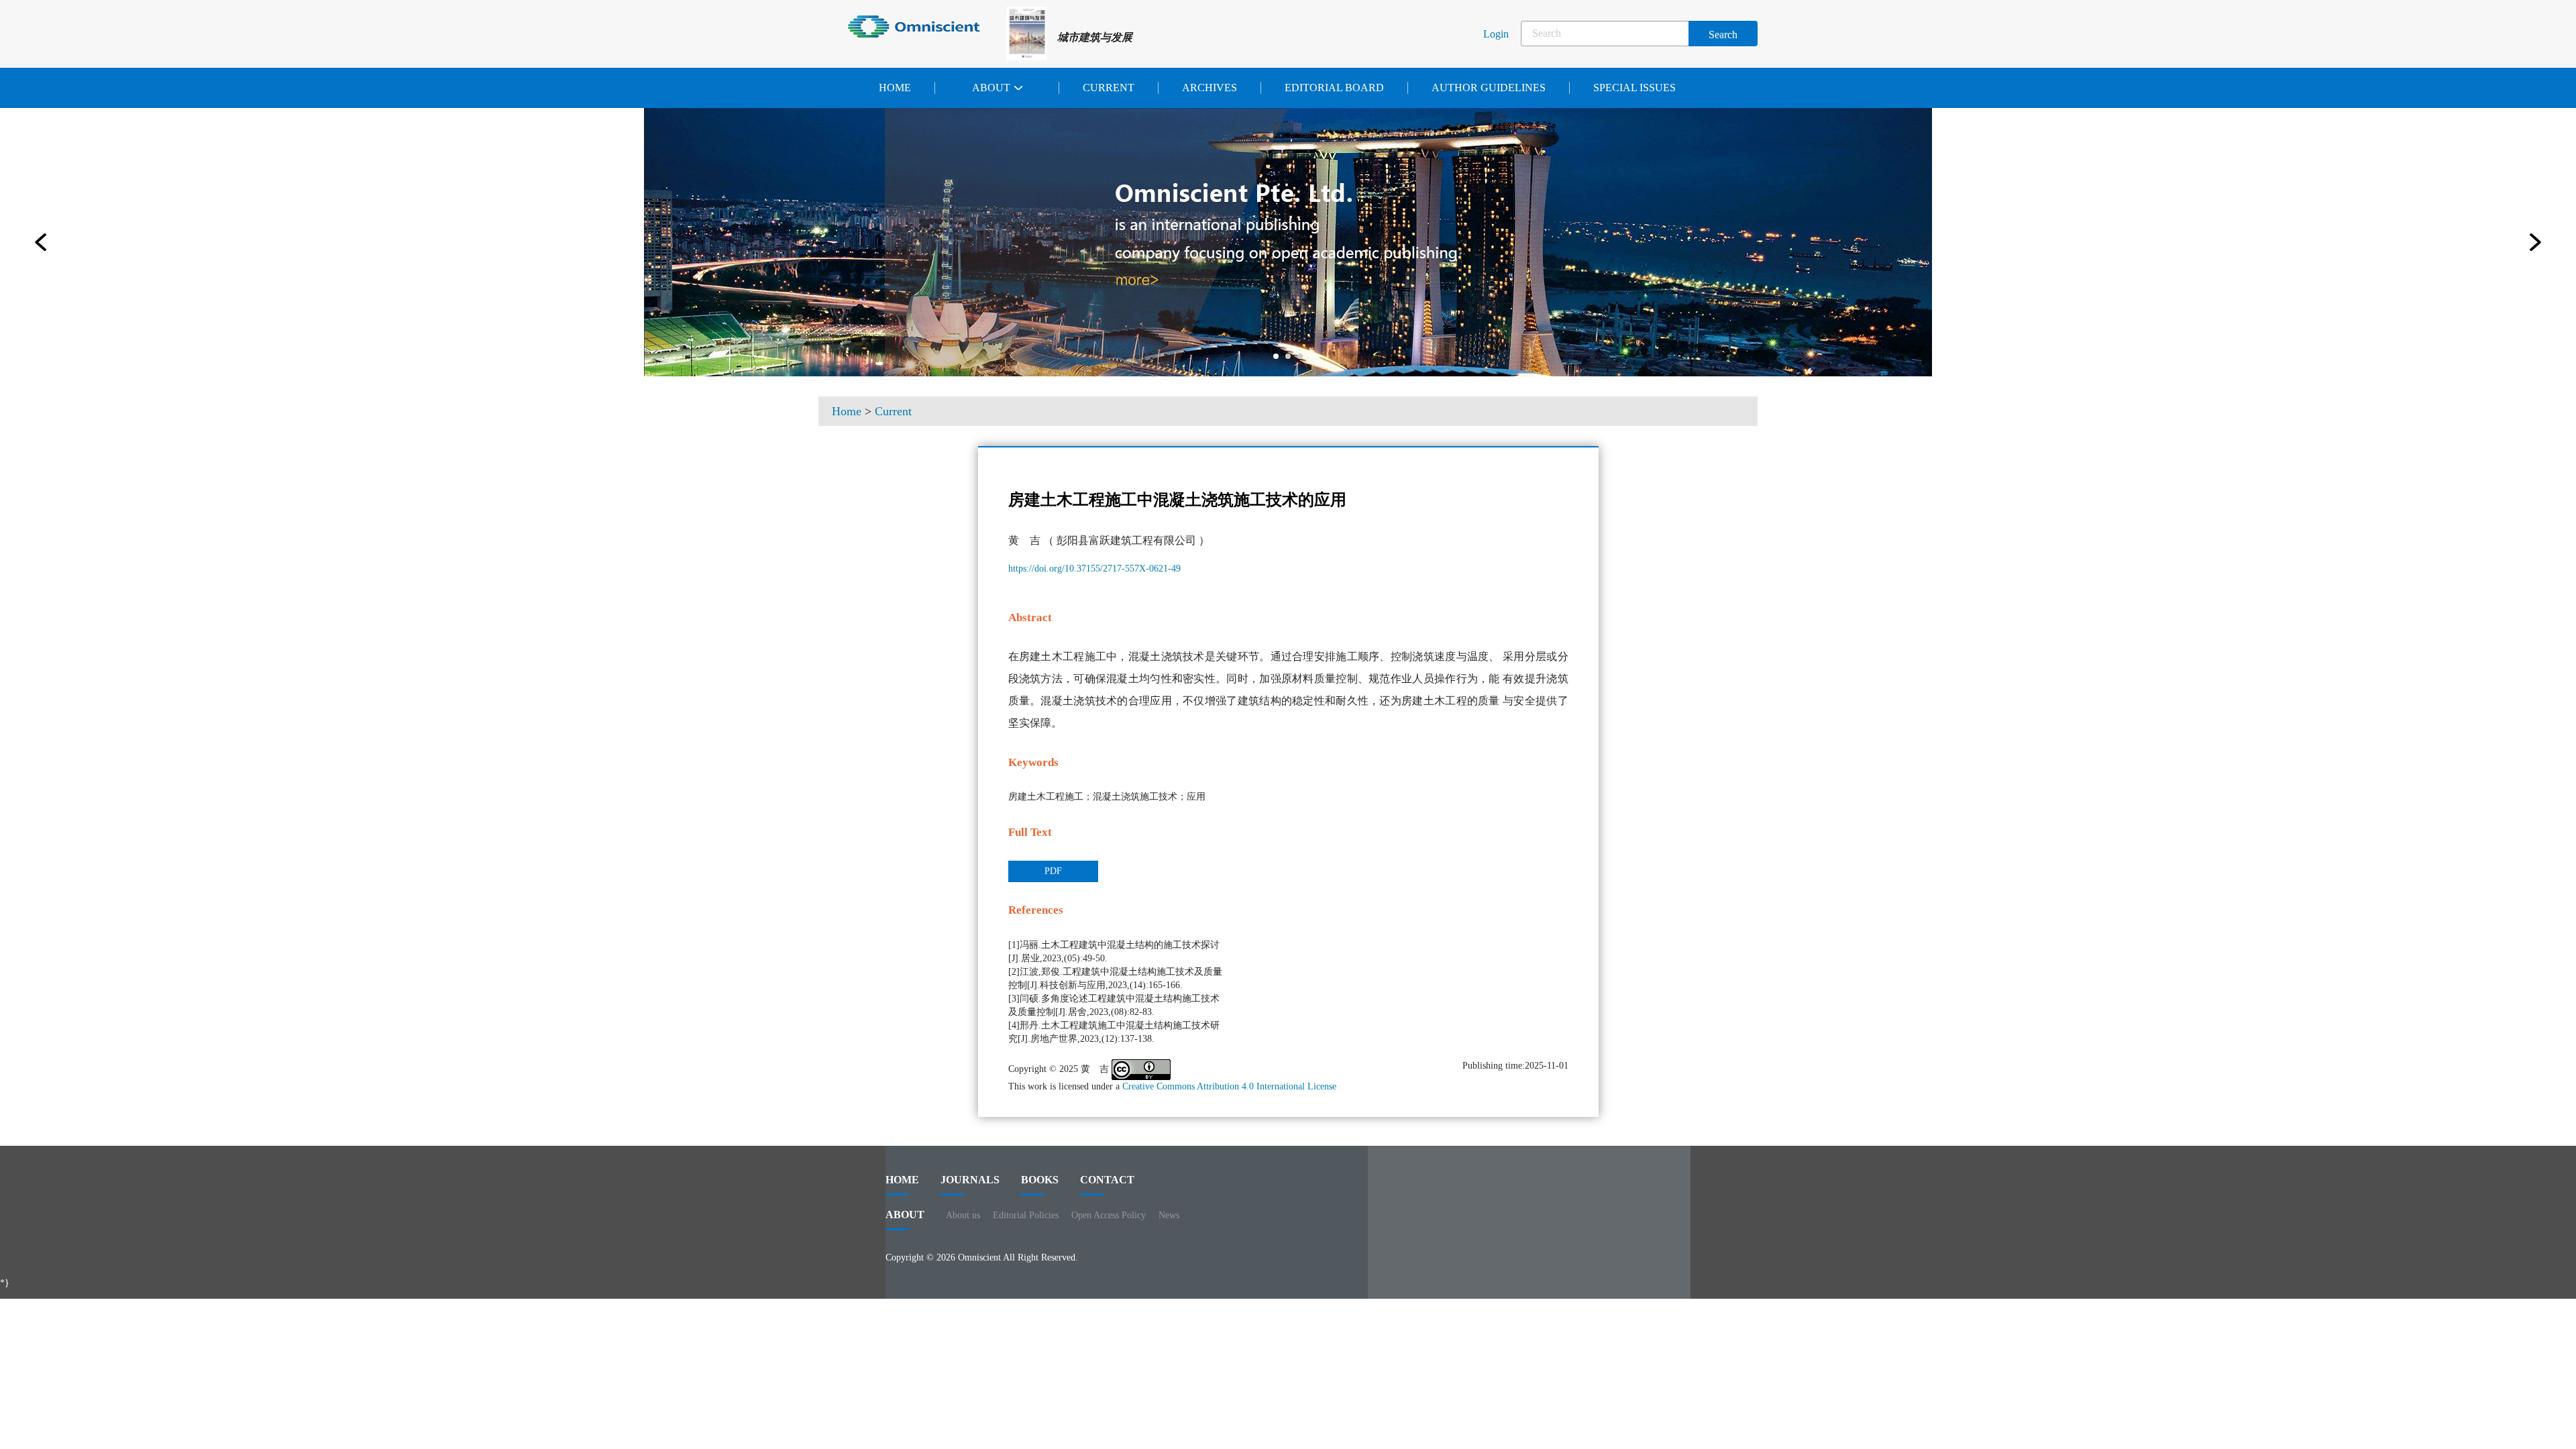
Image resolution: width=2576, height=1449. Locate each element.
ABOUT (905, 1215)
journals (970, 1180)
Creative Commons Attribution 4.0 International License (1229, 1086)
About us (963, 1215)
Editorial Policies (1026, 1215)
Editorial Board (1334, 88)
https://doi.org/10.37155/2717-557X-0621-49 (1094, 569)
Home (895, 88)
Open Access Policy (1109, 1215)
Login (1496, 34)
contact (1107, 1180)
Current (1109, 88)
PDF (1053, 871)
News (1169, 1215)
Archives (1210, 88)
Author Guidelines (1489, 88)
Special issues (1634, 88)
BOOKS (1040, 1180)
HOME (902, 1180)
